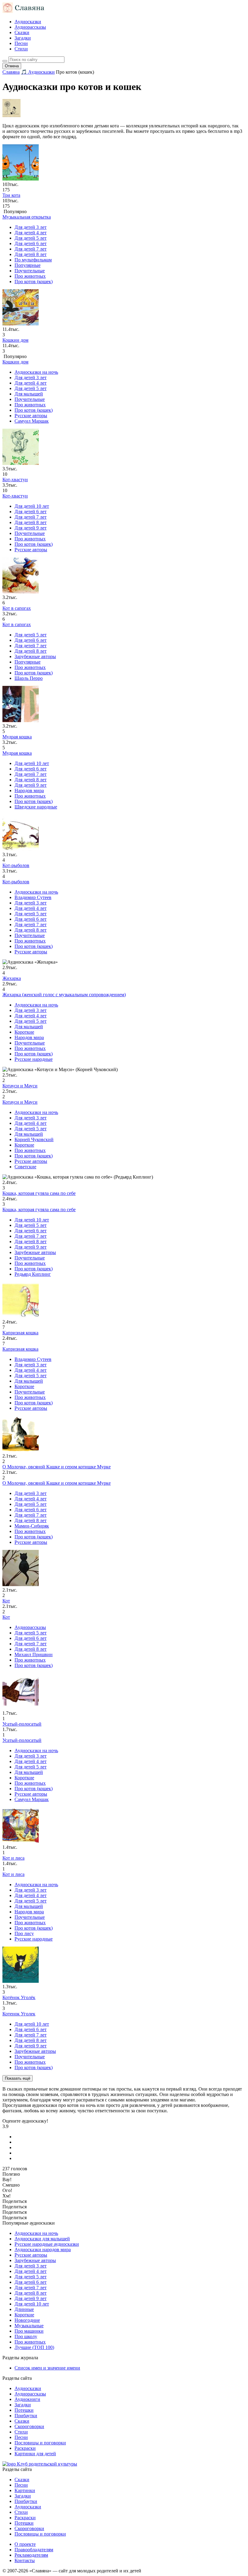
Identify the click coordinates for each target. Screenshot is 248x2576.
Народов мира (29, 790)
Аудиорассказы (30, 27)
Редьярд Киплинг (33, 1274)
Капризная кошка (20, 1349)
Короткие (24, 1032)
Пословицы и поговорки (40, 2443)
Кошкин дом (15, 362)
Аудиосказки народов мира (43, 2250)
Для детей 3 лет (31, 227)
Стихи (21, 49)
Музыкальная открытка (27, 217)
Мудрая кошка (17, 753)
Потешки (24, 2410)
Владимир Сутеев (33, 897)
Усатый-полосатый (22, 1740)
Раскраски (25, 2448)
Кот (6, 1617)
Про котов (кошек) (34, 282)
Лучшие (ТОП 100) (34, 2347)
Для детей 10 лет (32, 506)
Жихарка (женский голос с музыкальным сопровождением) (64, 995)
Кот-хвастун (15, 496)
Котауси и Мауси (20, 1102)
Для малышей (29, 394)
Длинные (24, 2309)
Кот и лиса (13, 1874)
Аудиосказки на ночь (36, 372)
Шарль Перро (29, 678)
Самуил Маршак (32, 421)
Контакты (25, 2560)
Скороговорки (29, 2426)
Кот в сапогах (17, 624)
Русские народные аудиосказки (47, 2244)
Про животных (30, 276)
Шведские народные (36, 807)
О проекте (25, 2544)
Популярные (28, 265)
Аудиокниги (27, 2399)
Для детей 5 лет (31, 238)
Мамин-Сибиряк (32, 1526)
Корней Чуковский (34, 1139)
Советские (25, 1167)
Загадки (23, 38)
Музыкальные (29, 2326)
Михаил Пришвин (34, 1654)
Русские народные (34, 1059)
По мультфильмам (33, 260)
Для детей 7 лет (31, 249)
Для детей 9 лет (31, 528)
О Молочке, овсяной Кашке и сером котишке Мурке (57, 1483)
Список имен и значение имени (47, 2368)
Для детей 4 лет (31, 233)
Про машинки (29, 2331)
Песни (21, 43)
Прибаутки (26, 2416)
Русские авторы (31, 416)
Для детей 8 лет (31, 254)
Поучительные (30, 271)
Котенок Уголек (19, 2014)
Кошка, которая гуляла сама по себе (39, 1210)
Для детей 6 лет (31, 243)
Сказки (22, 32)
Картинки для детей (35, 2454)
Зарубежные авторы (35, 656)
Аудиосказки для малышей (42, 2239)
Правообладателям (34, 2550)
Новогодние (27, 2320)
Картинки (25, 2490)
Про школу (26, 2336)
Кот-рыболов (16, 882)
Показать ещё (18, 2078)
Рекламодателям (31, 2555)
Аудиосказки (28, 22)
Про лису (24, 1933)
